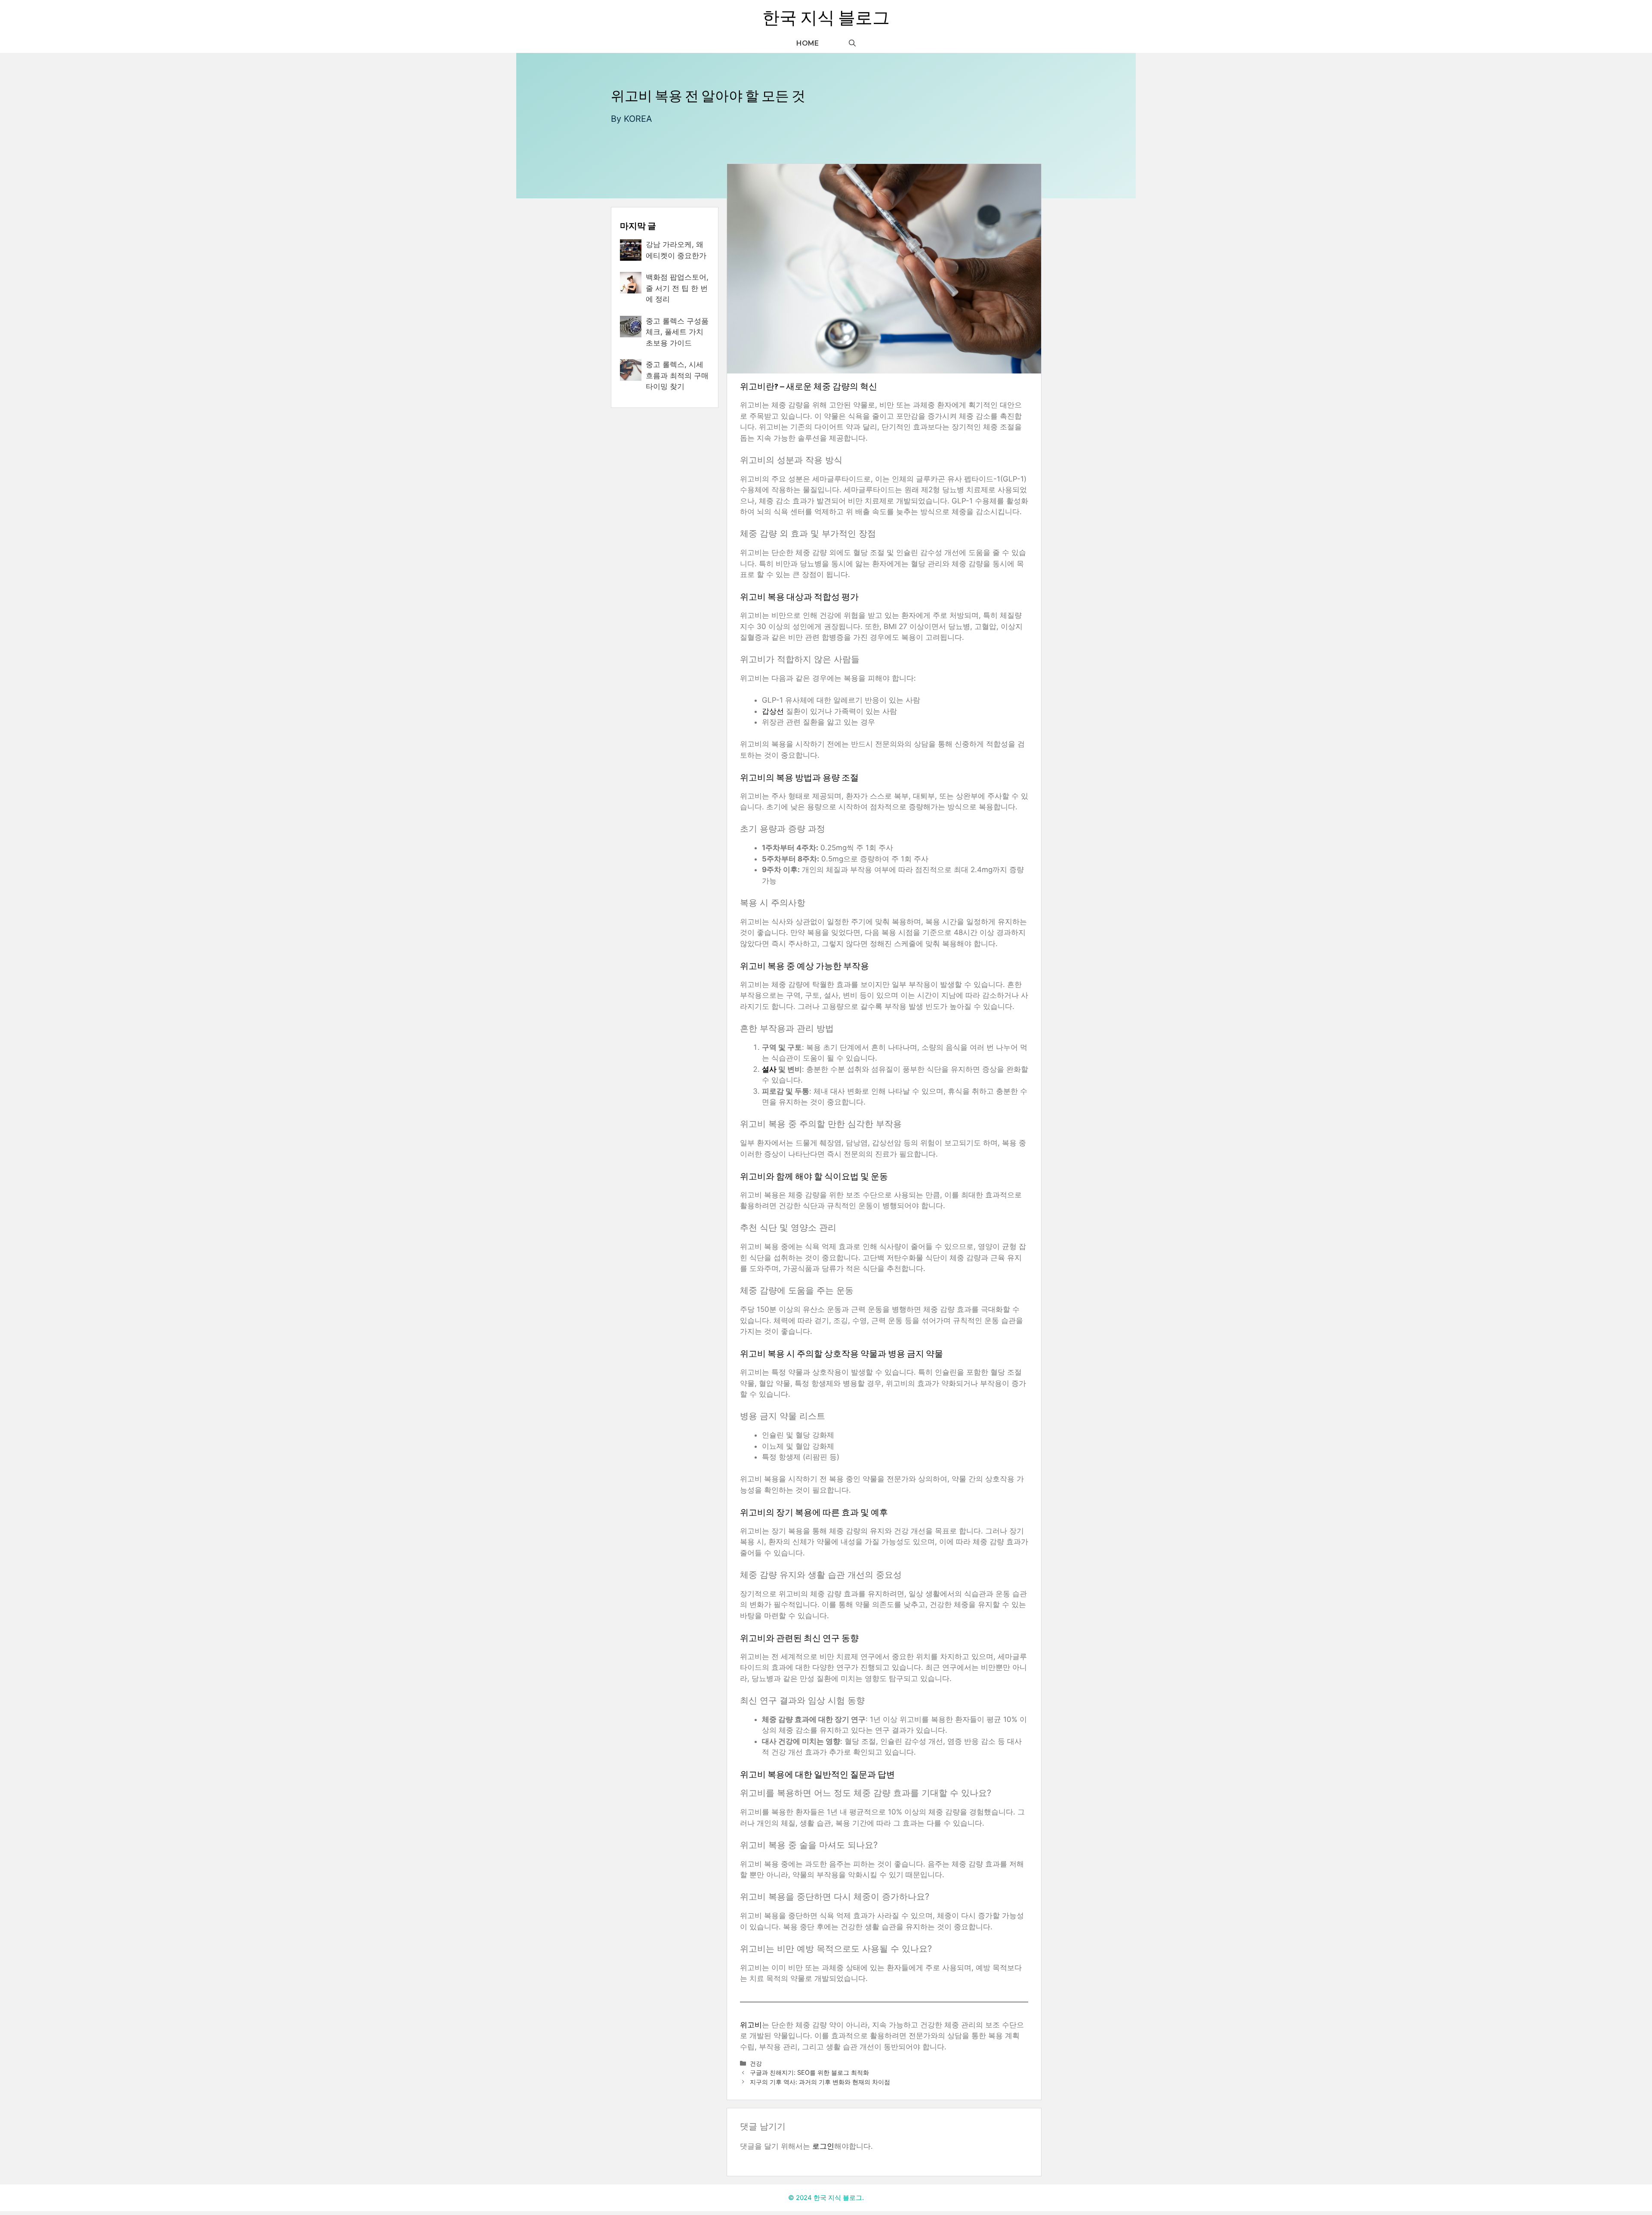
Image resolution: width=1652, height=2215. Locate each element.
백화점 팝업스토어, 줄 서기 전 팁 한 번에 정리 (677, 288)
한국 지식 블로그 (826, 17)
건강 (756, 2063)
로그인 (823, 2146)
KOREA (638, 119)
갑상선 (773, 711)
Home (808, 43)
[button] (852, 43)
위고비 (751, 2025)
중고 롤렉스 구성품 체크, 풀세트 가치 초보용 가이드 (677, 332)
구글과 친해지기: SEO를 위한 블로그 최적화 (809, 2072)
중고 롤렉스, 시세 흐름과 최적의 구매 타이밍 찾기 (677, 375)
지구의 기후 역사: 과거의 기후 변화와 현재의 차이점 (820, 2082)
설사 (769, 1069)
